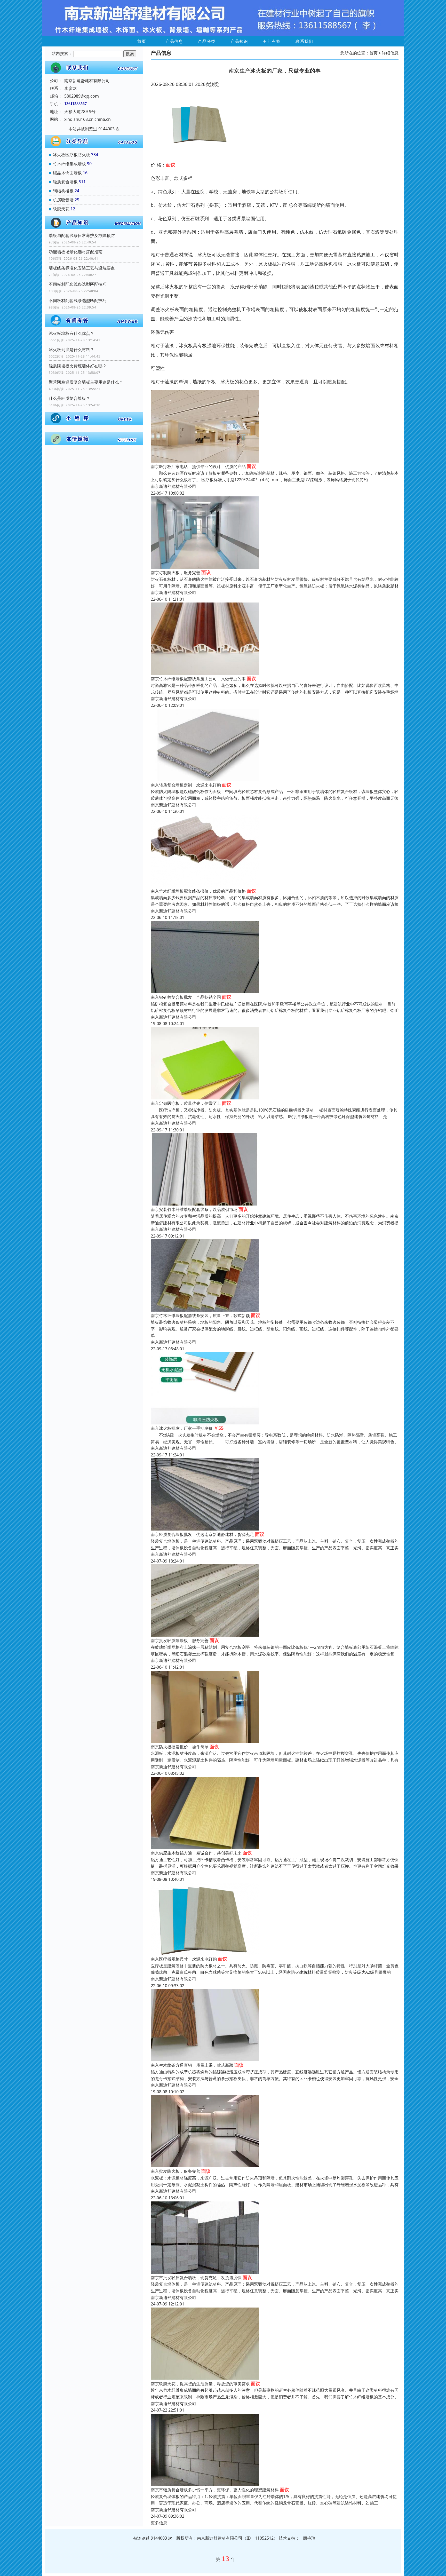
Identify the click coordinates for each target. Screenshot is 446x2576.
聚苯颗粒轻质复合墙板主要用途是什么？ (86, 382)
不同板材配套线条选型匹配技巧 (78, 284)
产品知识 (239, 41)
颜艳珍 (309, 2538)
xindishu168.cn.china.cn (87, 119)
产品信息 (174, 41)
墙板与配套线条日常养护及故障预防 (82, 235)
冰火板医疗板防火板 (71, 155)
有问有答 (272, 41)
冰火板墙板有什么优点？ (71, 333)
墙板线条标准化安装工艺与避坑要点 (82, 268)
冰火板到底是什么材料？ (71, 350)
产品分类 (207, 41)
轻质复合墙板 (65, 182)
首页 (142, 41)
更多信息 (159, 2523)
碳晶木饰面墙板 (67, 173)
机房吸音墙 (63, 200)
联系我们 (304, 41)
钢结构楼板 (63, 191)
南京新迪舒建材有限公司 (173, 486)
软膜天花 (61, 209)
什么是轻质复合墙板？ (69, 398)
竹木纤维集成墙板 (69, 164)
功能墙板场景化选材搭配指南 (76, 252)
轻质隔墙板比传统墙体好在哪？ (78, 366)
